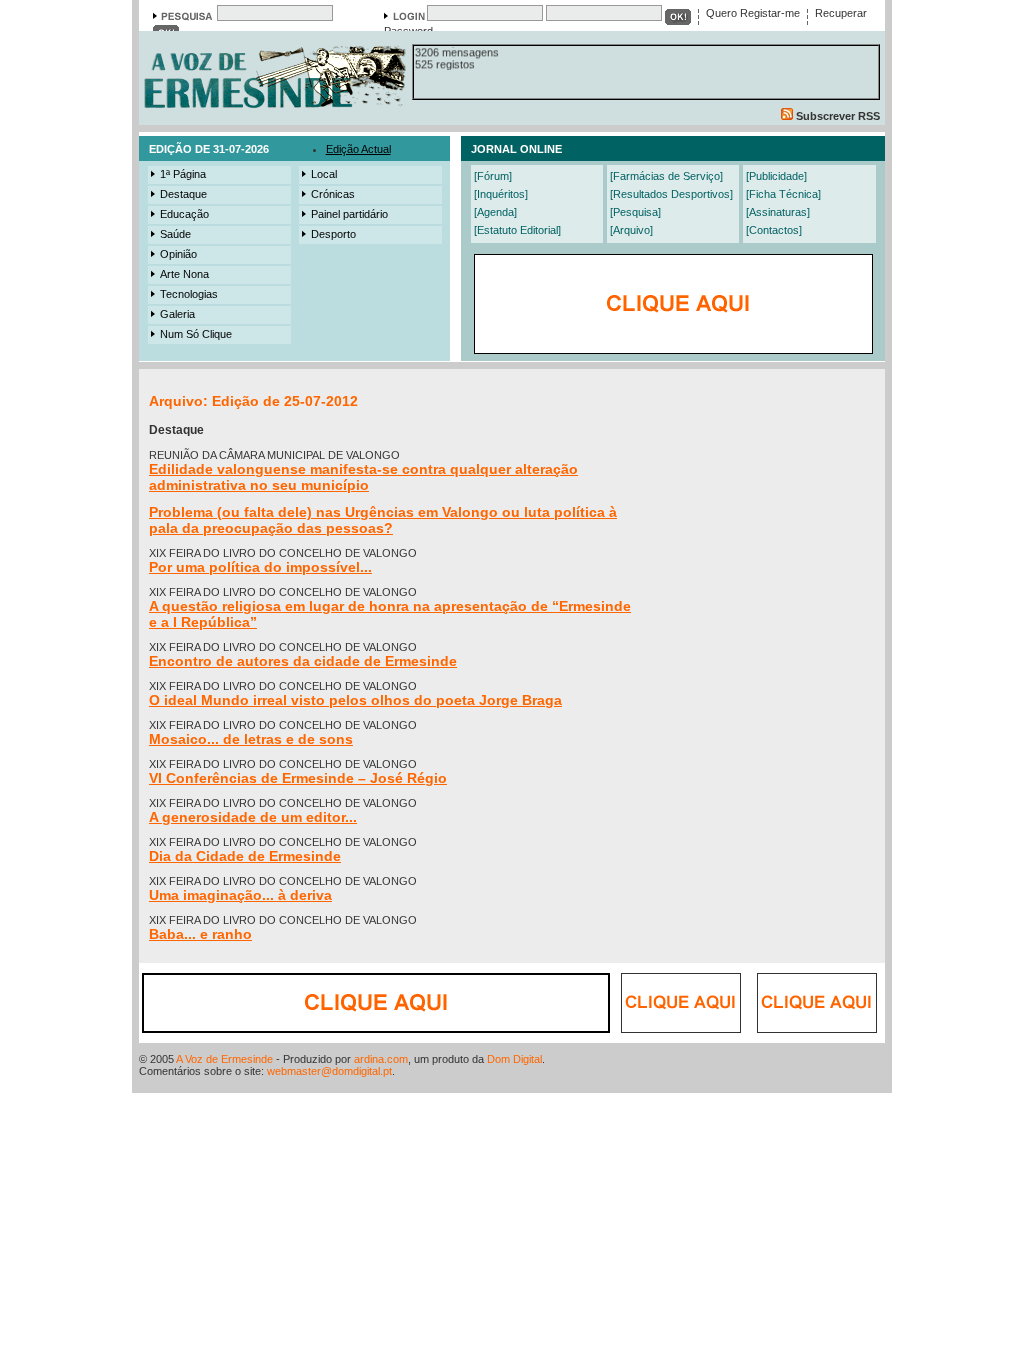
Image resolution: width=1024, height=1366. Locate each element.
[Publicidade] (776, 176)
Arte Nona (184, 274)
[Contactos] (774, 230)
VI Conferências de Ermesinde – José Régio (298, 778)
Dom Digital (514, 1059)
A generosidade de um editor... (253, 817)
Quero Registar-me (753, 13)
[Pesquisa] (635, 212)
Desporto (333, 234)
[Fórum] (493, 176)
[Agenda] (495, 212)
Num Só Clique (196, 334)
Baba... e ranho (200, 934)
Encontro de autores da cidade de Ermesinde (303, 661)
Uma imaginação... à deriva (240, 895)
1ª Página (183, 174)
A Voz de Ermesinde (224, 1059)
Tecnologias (189, 294)
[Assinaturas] (778, 212)
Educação (184, 214)
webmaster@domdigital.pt (329, 1071)
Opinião (178, 254)
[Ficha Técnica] (783, 194)
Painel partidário (349, 214)
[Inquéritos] (501, 194)
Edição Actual (358, 149)
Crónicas (333, 194)
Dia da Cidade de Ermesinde (245, 856)
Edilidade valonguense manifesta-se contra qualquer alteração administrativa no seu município (363, 477)
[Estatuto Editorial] (517, 230)
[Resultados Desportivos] (671, 194)
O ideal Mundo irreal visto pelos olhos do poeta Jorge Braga (355, 700)
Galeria (177, 314)
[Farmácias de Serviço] (666, 176)
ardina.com (381, 1059)
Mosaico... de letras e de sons (251, 739)
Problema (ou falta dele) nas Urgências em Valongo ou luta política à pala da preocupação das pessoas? (383, 520)
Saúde (175, 234)
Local (324, 174)
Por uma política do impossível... (260, 567)
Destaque (183, 194)
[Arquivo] (631, 230)
